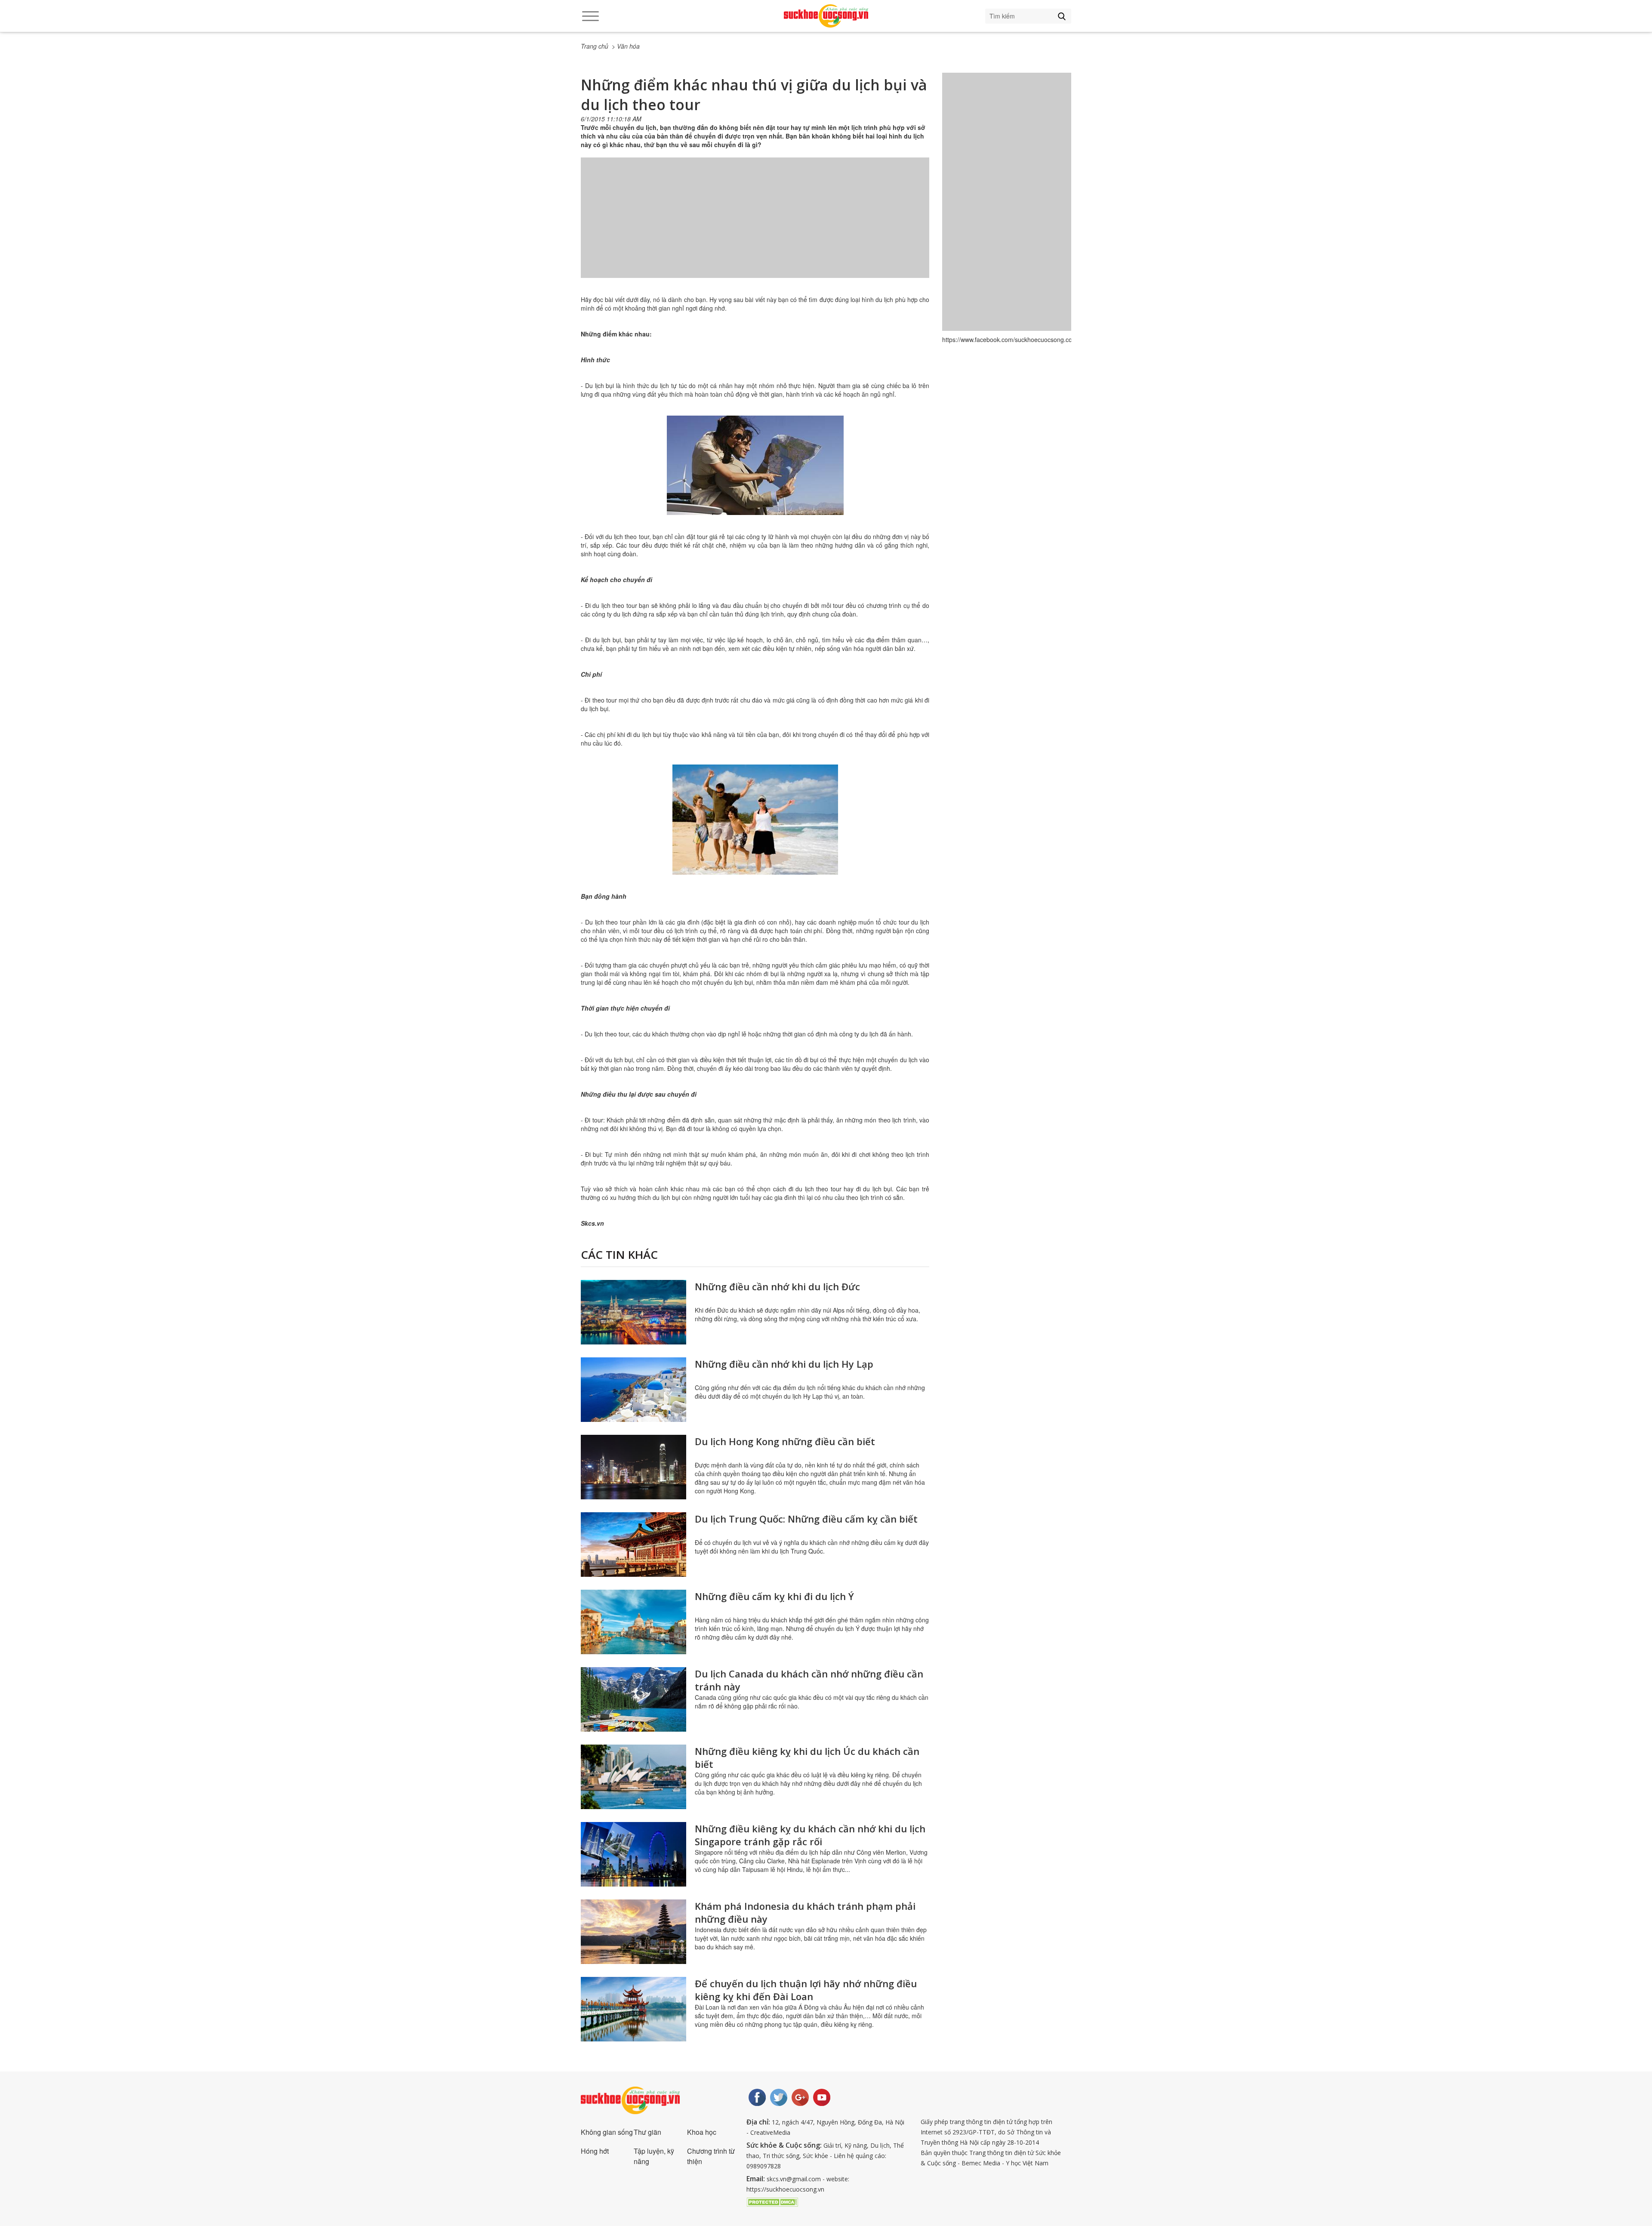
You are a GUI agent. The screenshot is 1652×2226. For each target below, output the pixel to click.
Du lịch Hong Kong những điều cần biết (785, 1441)
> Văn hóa (626, 46)
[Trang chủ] (826, 16)
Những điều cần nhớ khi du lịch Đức (777, 1286)
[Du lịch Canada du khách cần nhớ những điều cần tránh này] (633, 1699)
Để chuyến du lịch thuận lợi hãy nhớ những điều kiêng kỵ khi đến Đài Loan (806, 1990)
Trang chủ (595, 46)
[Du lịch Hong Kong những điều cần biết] (633, 1467)
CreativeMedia (770, 2132)
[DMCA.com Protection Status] (772, 2201)
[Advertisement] (755, 226)
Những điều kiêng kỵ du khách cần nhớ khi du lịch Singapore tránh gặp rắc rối (810, 1835)
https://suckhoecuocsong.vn (785, 2189)
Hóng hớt (595, 2151)
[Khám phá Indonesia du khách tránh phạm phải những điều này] (633, 1932)
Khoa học (702, 2132)
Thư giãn (647, 2132)
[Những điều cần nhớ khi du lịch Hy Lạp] (633, 1390)
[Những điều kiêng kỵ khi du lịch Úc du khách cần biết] (633, 1777)
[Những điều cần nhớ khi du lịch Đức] (633, 1312)
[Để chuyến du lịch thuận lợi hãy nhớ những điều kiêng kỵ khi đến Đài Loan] (633, 2009)
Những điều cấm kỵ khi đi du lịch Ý (774, 1596)
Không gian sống (607, 2132)
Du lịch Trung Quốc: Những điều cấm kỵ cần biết (806, 1519)
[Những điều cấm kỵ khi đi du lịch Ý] (633, 1622)
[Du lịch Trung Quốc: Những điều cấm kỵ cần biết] (633, 1545)
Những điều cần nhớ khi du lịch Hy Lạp (784, 1364)
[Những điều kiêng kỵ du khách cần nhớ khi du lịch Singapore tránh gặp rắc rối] (633, 1854)
